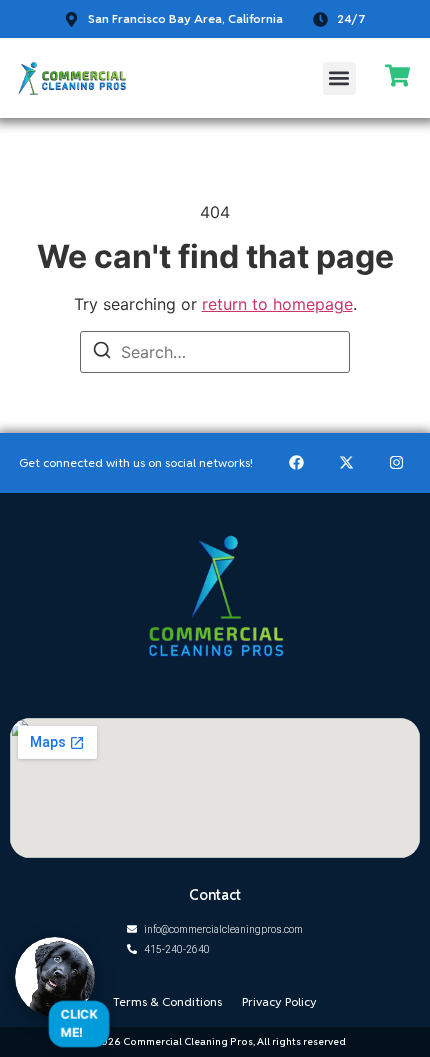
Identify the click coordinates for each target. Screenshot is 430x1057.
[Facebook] (296, 463)
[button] (339, 78)
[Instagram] (396, 463)
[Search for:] (215, 352)
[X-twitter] (346, 463)
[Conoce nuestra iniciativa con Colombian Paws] (55, 977)
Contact (215, 895)
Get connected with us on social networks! (136, 462)
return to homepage (277, 304)
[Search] (102, 353)
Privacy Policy (279, 1001)
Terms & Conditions (167, 1001)
